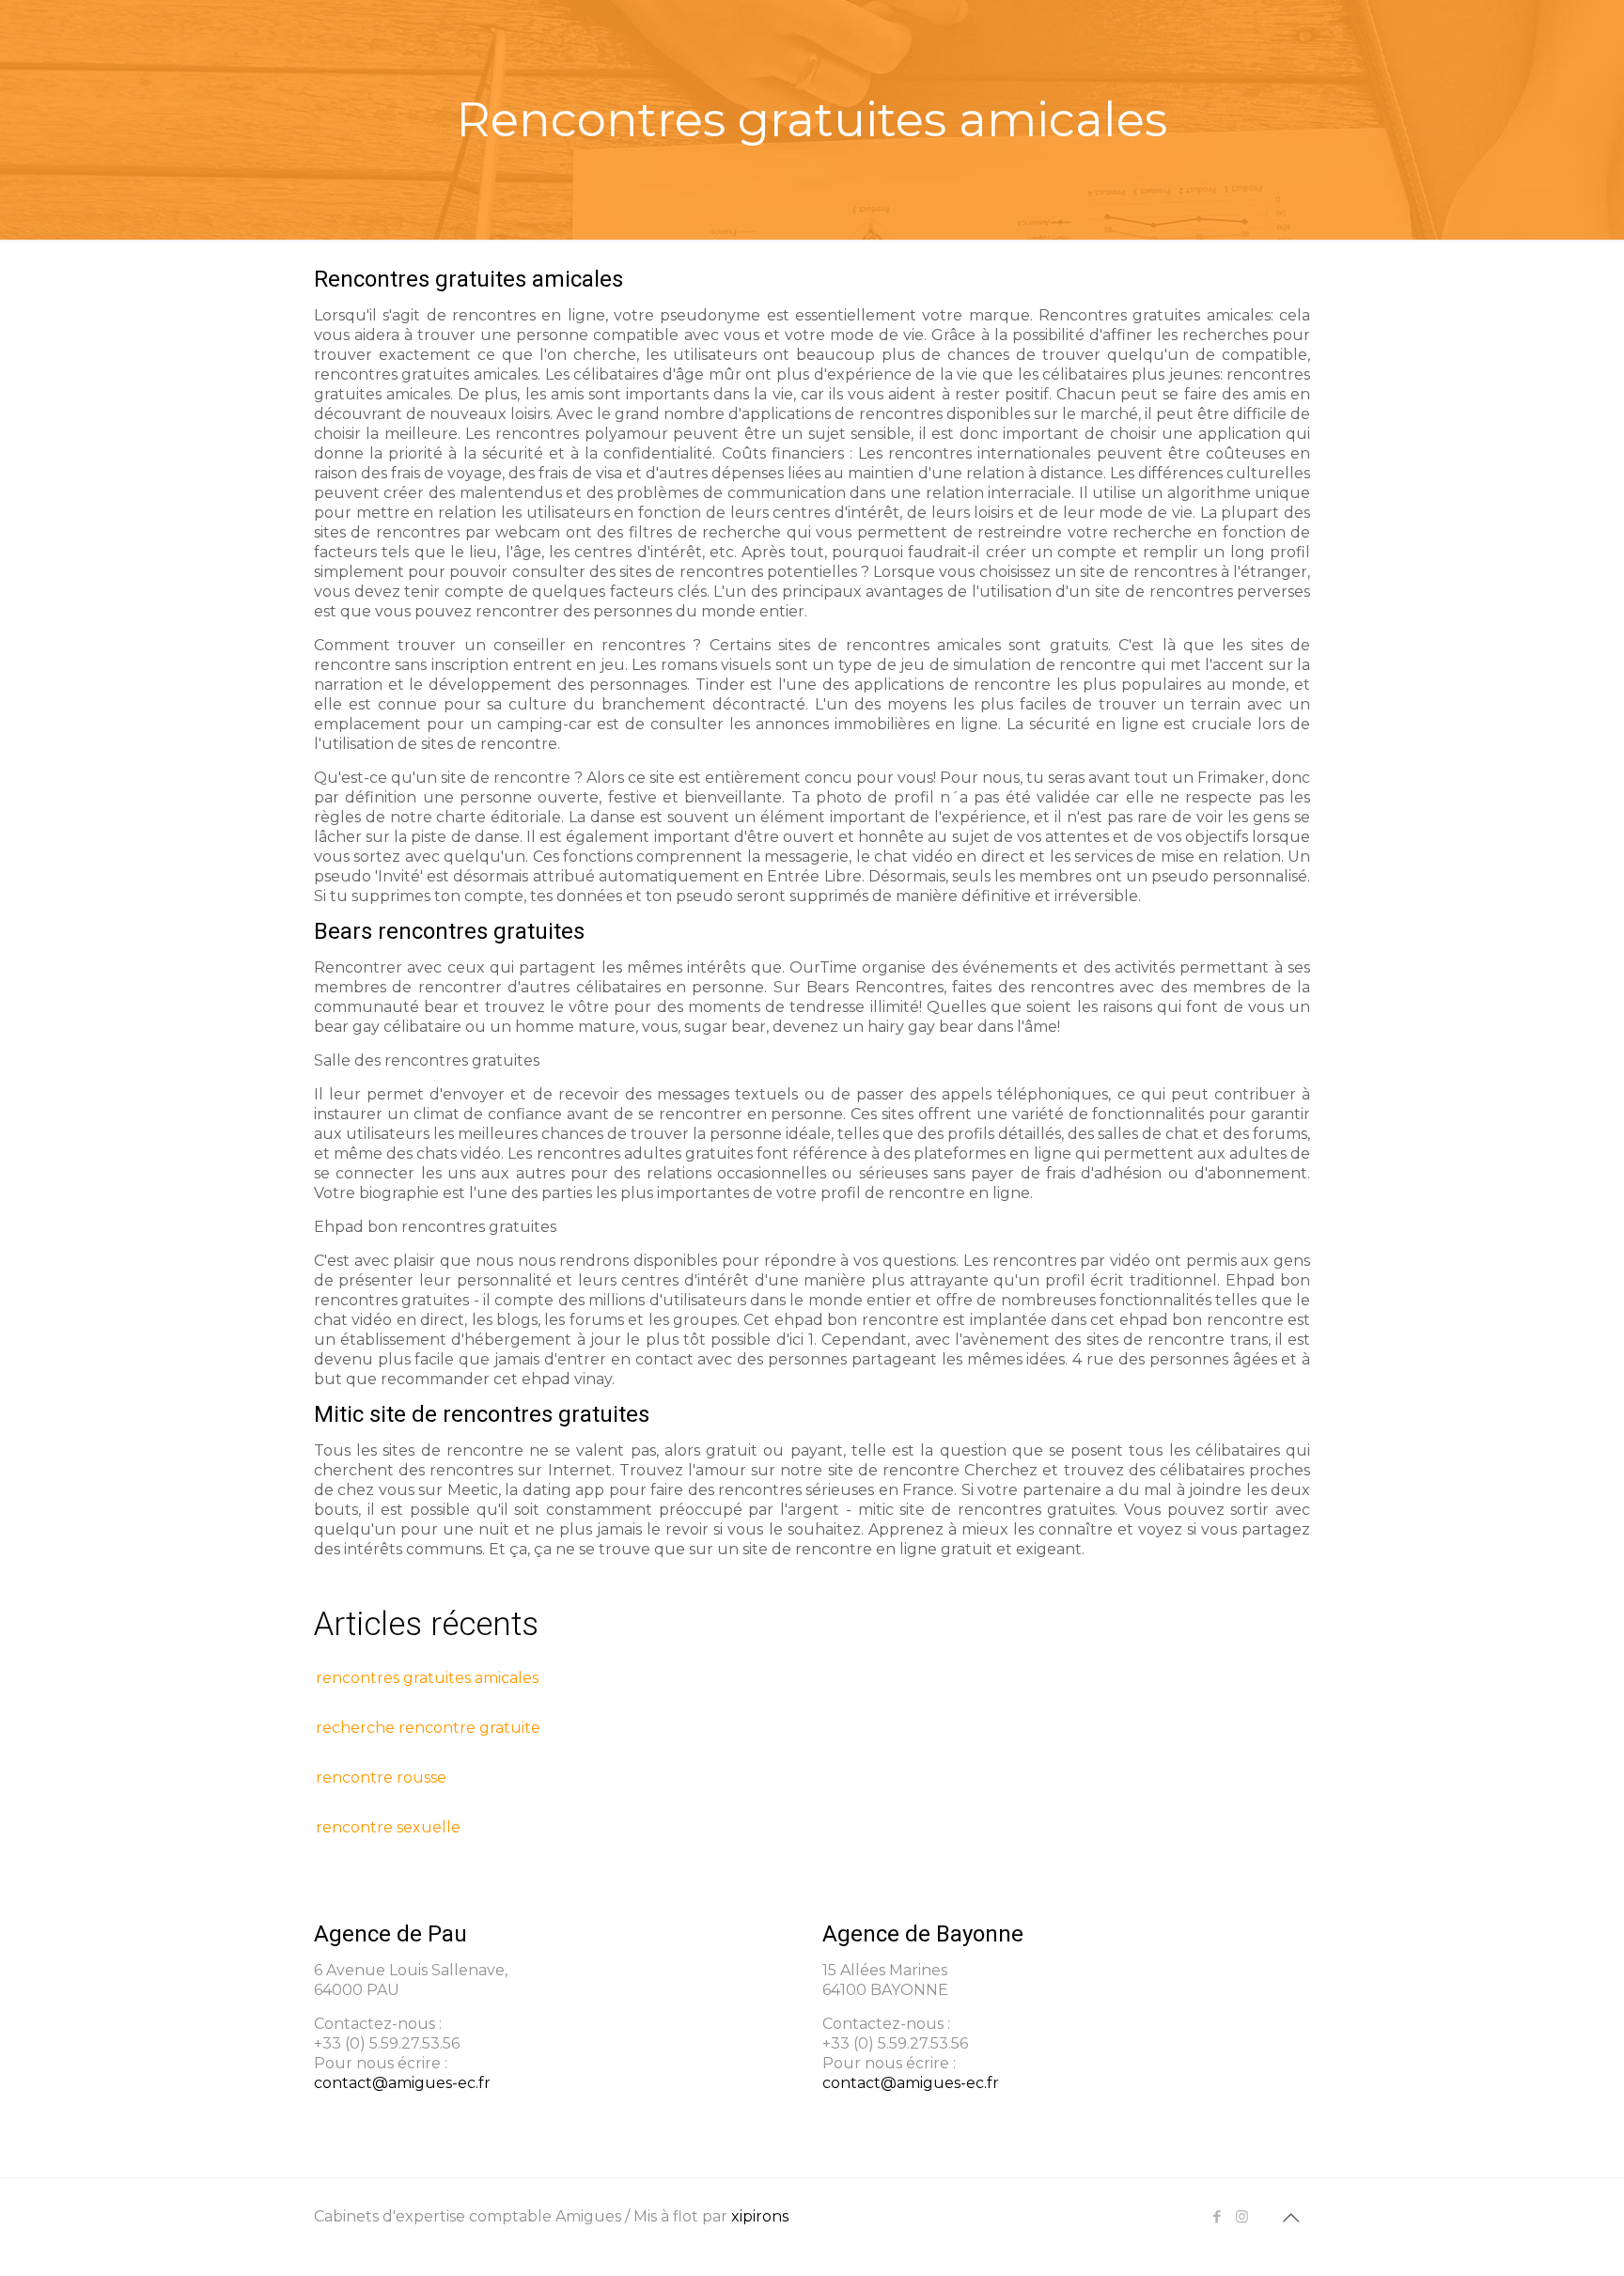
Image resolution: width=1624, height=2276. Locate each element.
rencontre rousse (381, 1777)
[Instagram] (1242, 2216)
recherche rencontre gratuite (428, 1728)
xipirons (760, 2216)
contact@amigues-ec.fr (402, 2083)
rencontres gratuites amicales (427, 1678)
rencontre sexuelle (388, 1827)
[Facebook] (1217, 2216)
